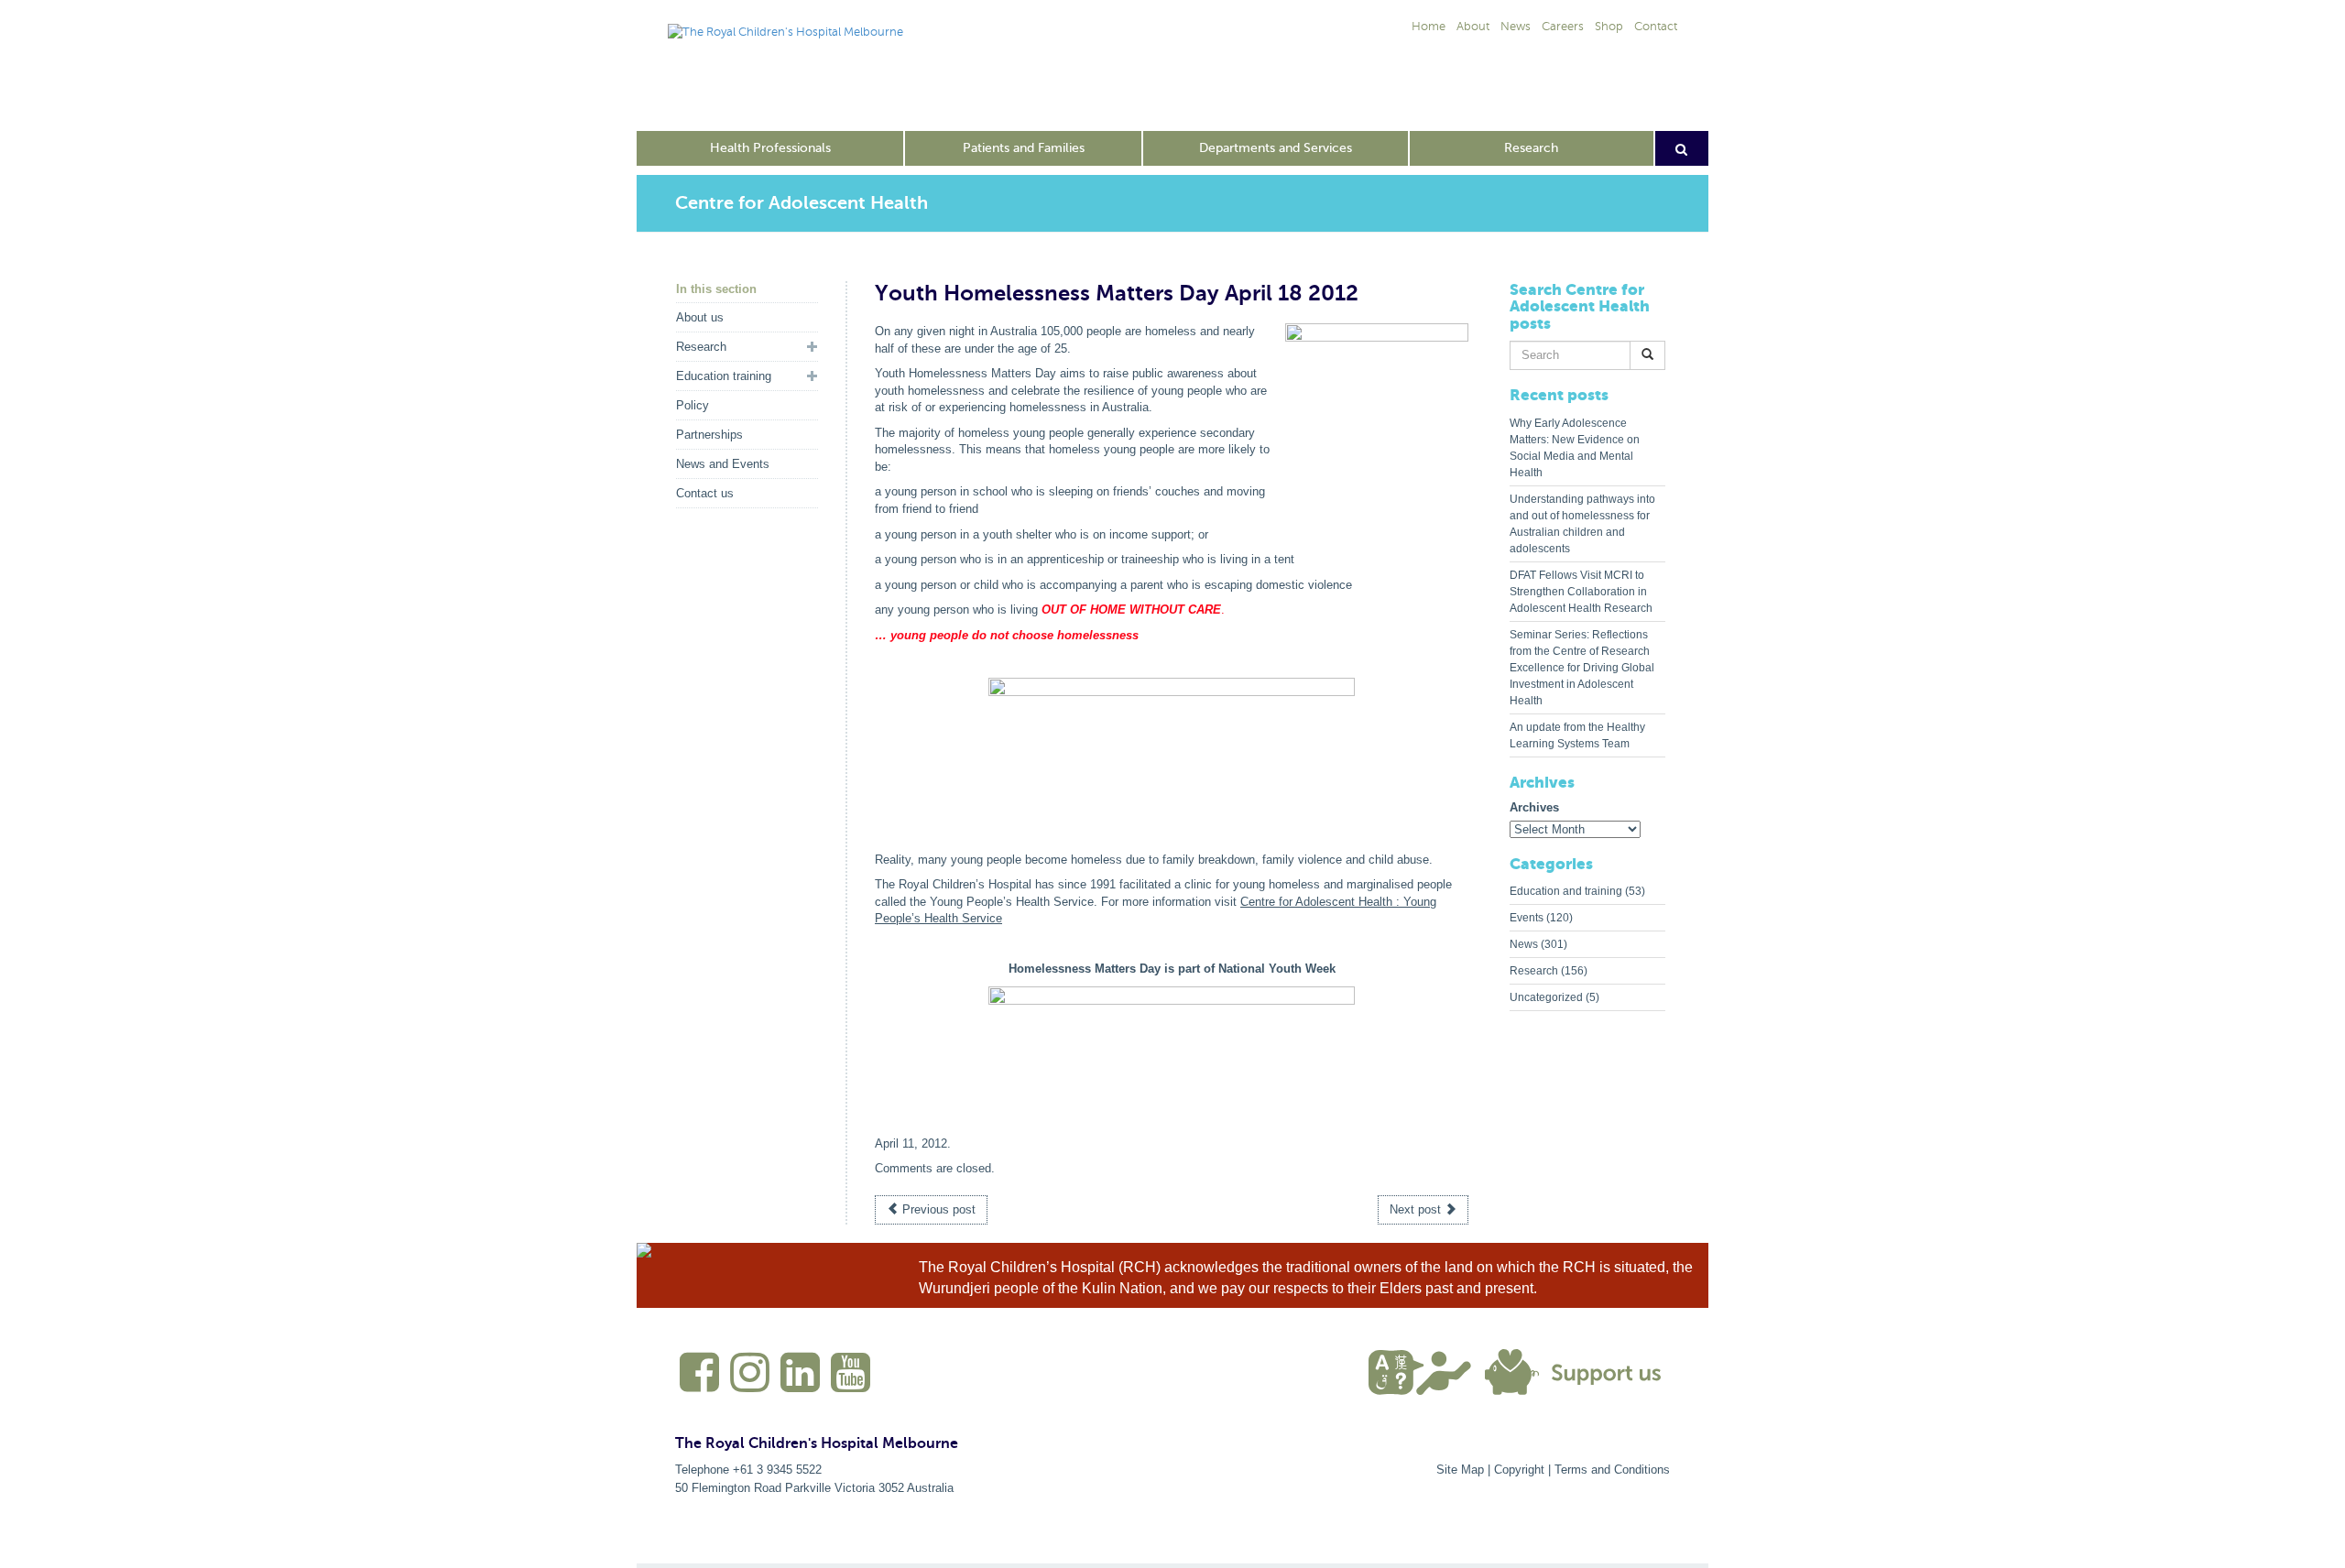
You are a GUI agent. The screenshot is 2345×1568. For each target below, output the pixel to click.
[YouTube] (848, 1380)
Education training (724, 376)
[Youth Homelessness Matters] (1172, 748)
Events (1527, 918)
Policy (693, 405)
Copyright (1519, 1470)
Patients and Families (1024, 148)
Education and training (1566, 891)
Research (1531, 148)
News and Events (723, 464)
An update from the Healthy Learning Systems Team (1577, 735)
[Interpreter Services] (1427, 1371)
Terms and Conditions (1612, 1470)
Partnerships (709, 435)
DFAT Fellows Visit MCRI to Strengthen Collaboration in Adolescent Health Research (1581, 592)
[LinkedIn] (798, 1380)
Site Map (1460, 1470)
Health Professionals (770, 148)
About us (700, 317)
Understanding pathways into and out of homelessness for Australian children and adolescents (1582, 524)
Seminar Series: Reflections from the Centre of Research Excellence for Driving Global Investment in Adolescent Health (1582, 668)
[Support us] (1577, 1371)
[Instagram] (747, 1380)
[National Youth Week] (1172, 1057)
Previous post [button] (937, 1209)
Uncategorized (1546, 997)
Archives (1534, 807)
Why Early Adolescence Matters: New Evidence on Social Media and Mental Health (1575, 448)
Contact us (705, 493)
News (1524, 944)
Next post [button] (1417, 1209)
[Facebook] (697, 1380)
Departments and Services (1276, 148)
